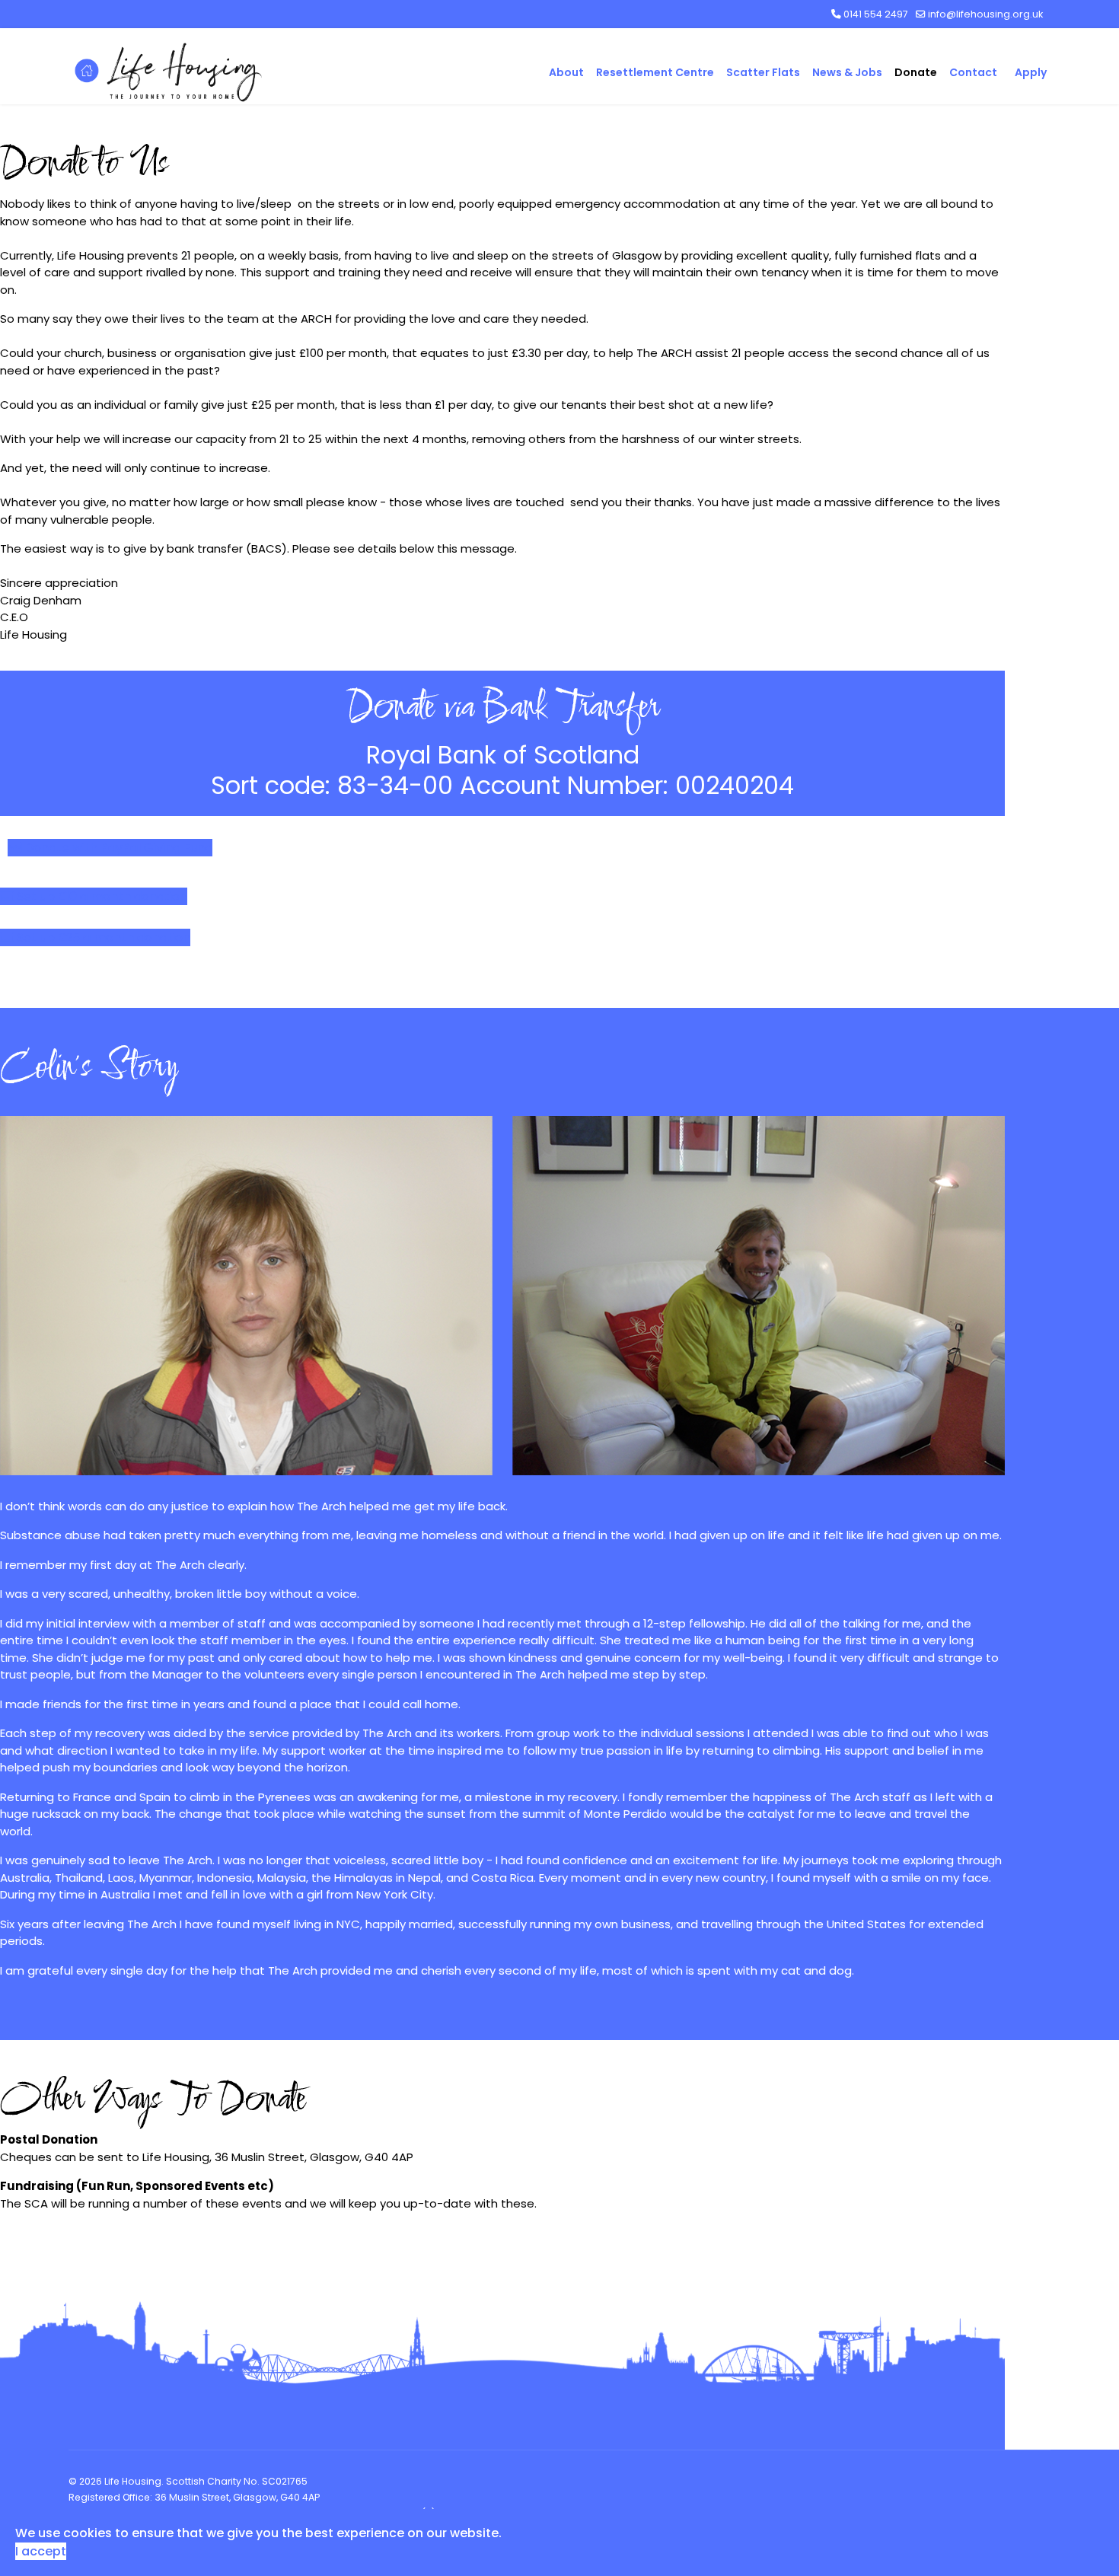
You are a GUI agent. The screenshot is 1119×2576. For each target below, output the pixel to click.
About (566, 72)
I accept (41, 2551)
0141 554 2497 (876, 14)
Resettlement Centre (655, 72)
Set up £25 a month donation (102, 937)
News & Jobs (847, 72)
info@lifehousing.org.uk (985, 14)
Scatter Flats (763, 72)
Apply (1031, 72)
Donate (916, 72)
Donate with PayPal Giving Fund (117, 848)
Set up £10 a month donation (100, 896)
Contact (973, 72)
